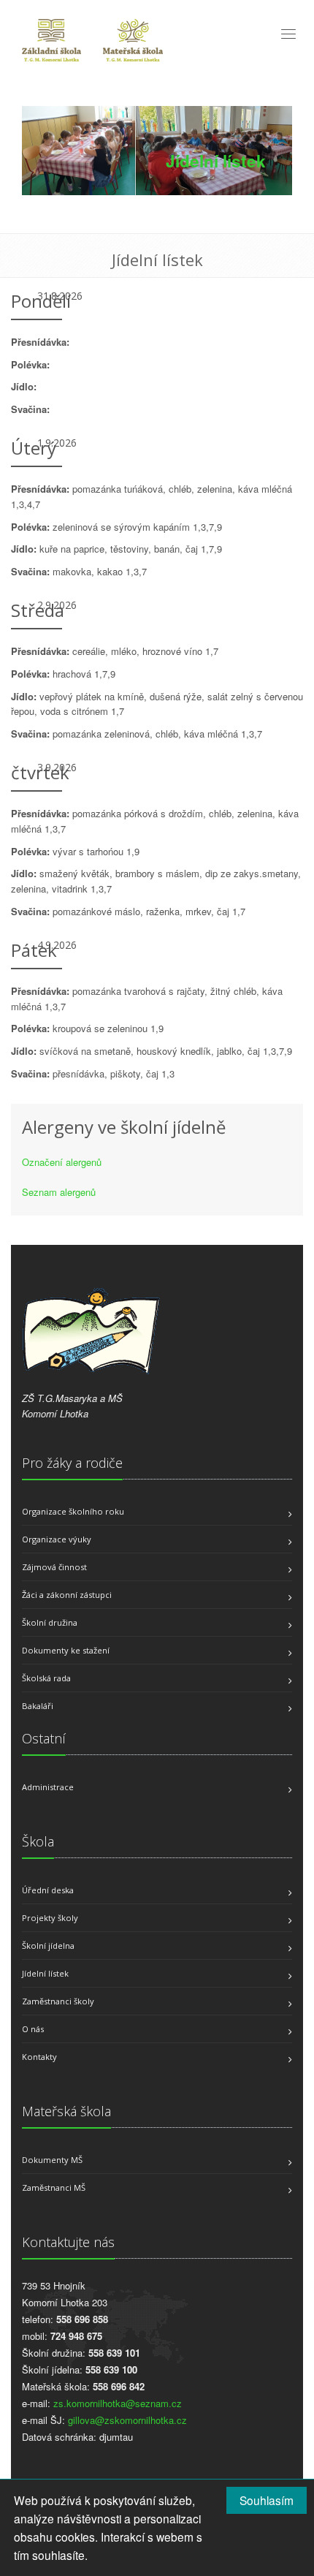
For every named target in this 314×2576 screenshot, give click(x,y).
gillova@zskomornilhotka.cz (127, 2420)
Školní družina (50, 1622)
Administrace (48, 1787)
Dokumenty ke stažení (66, 1650)
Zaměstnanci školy (58, 2001)
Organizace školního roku (73, 1511)
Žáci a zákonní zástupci (67, 1595)
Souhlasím (267, 2500)
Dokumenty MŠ (52, 2160)
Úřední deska (48, 1890)
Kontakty (39, 2057)
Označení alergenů (62, 1162)
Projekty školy (50, 1918)
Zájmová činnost (54, 1567)
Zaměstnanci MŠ (54, 2187)
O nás (33, 2029)
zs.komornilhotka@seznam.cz (118, 2403)
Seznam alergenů (59, 1192)
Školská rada (46, 1678)
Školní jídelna (48, 1946)
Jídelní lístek (45, 1973)
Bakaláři (38, 1706)
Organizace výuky (57, 1539)
